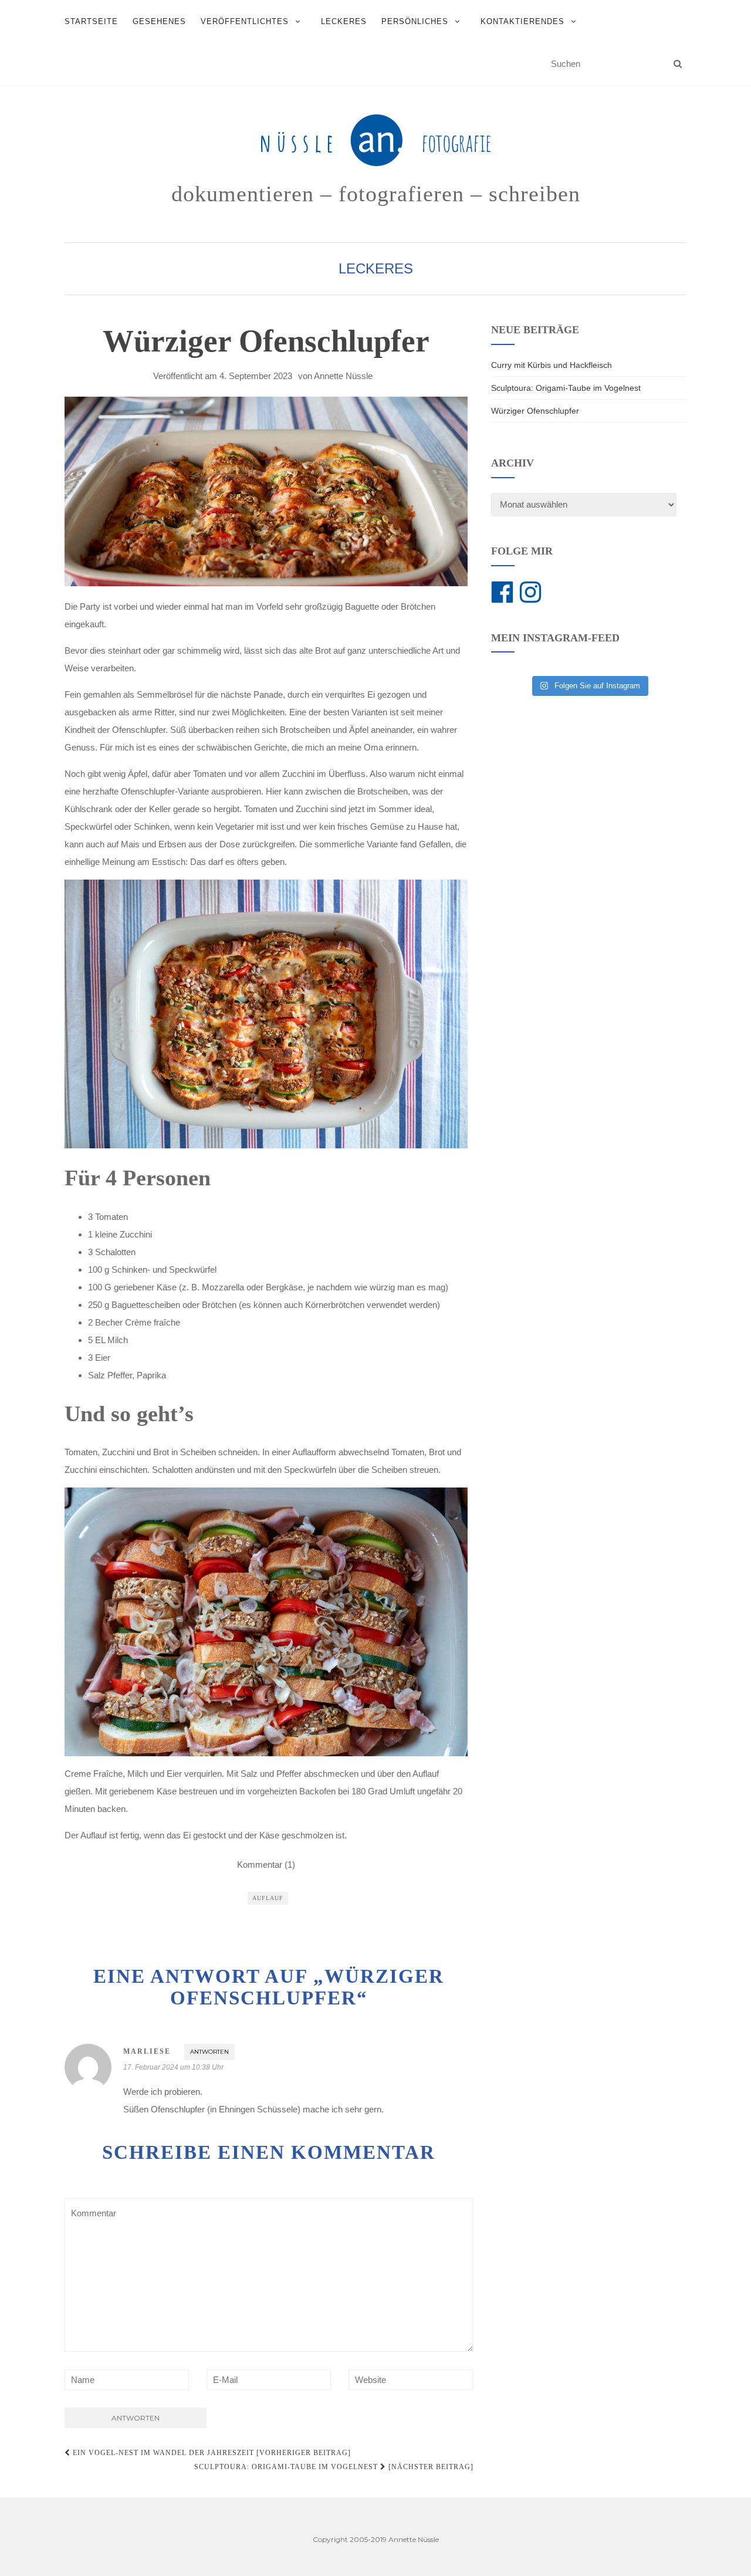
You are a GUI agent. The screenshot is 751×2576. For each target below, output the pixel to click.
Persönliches (415, 21)
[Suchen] (678, 64)
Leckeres (344, 21)
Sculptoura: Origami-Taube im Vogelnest (566, 388)
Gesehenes (159, 21)
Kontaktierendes (522, 21)
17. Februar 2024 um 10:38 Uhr (173, 2067)
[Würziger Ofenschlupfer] (266, 491)
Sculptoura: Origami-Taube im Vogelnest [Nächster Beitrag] (334, 2467)
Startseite (91, 21)
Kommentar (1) (266, 1865)
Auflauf (268, 1898)
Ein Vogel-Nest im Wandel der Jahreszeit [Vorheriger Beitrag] (211, 2453)
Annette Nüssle (343, 376)
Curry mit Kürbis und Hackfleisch (552, 365)
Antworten (209, 2052)
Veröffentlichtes (245, 21)
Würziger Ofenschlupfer (535, 411)
